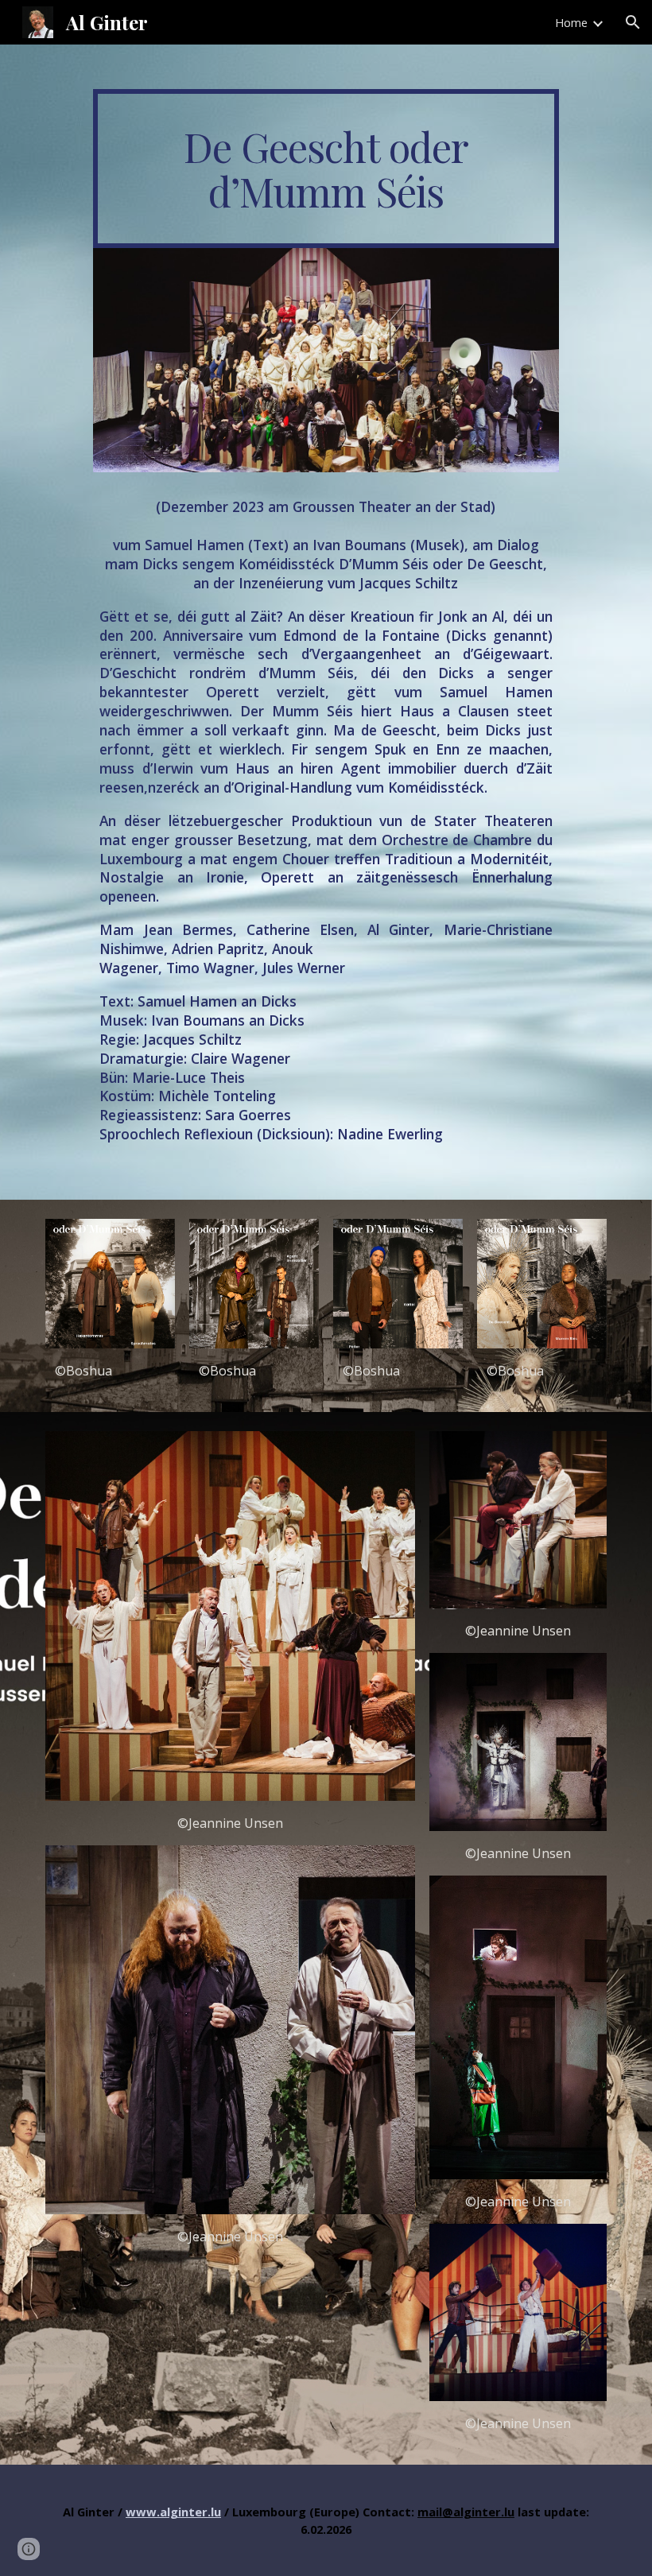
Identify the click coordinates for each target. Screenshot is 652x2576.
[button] (633, 22)
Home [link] (571, 22)
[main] (326, 169)
